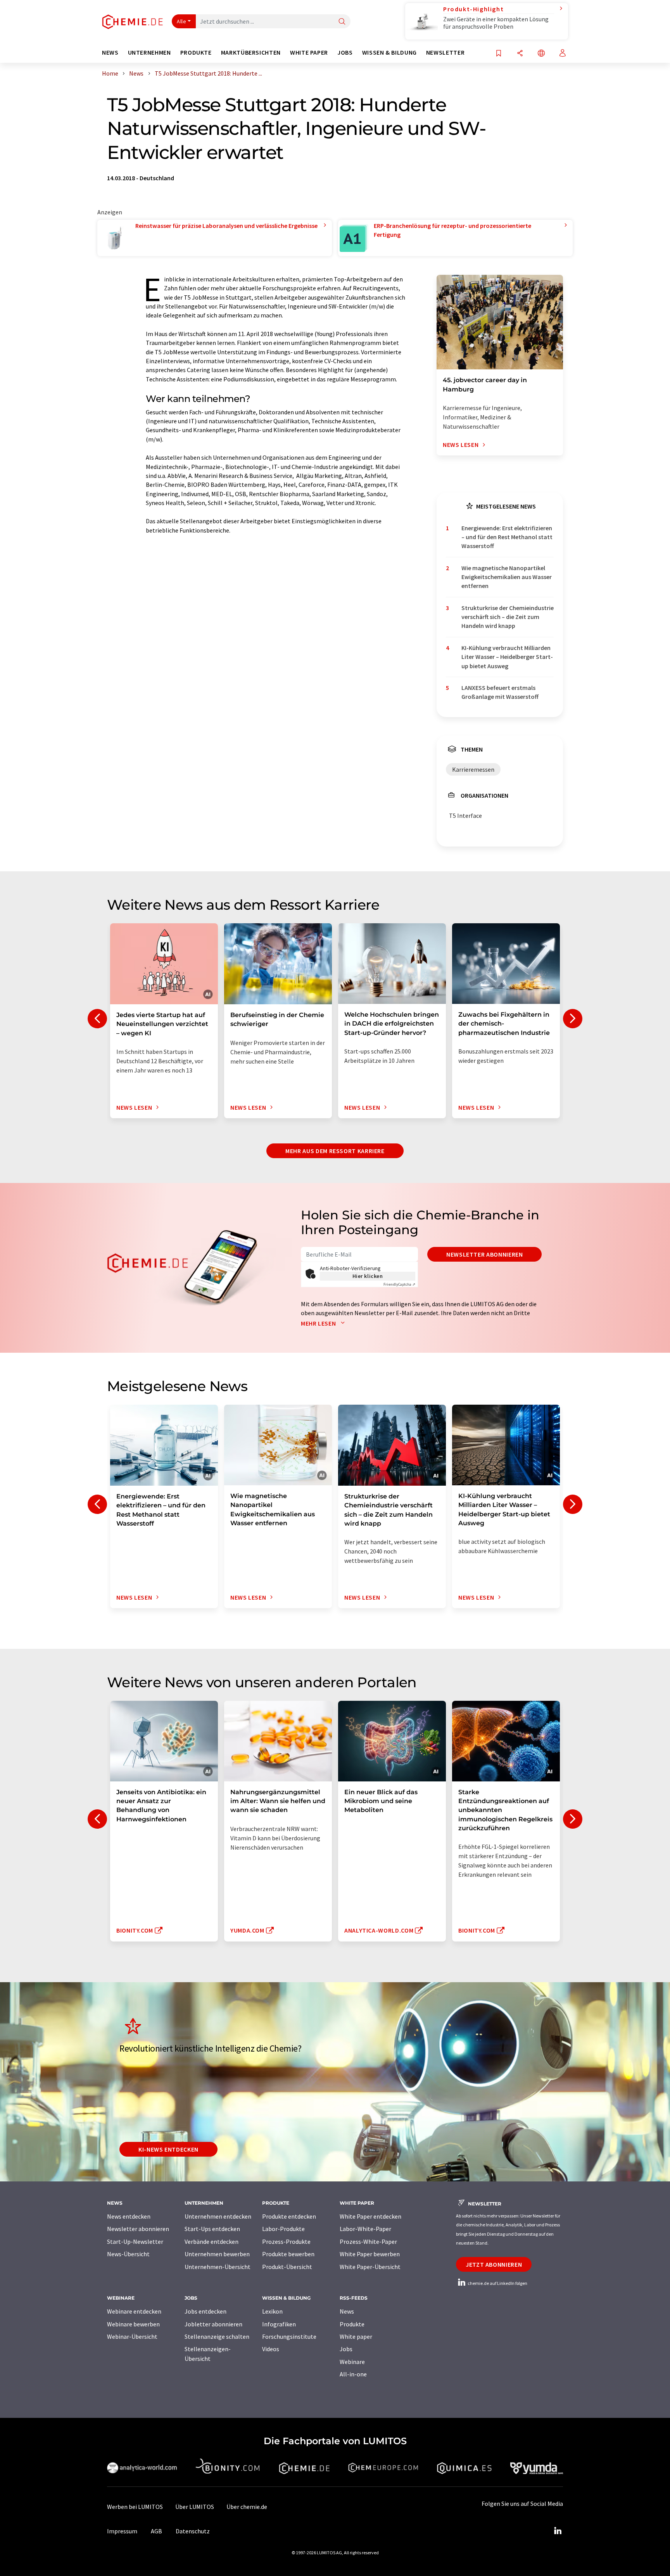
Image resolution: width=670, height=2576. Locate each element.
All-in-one (353, 2374)
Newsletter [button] (445, 53)
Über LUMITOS (195, 2507)
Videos (271, 2349)
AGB (156, 2531)
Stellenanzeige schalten (217, 2336)
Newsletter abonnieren (484, 1254)
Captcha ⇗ (399, 1284)
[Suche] (342, 22)
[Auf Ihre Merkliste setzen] (499, 54)
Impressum (122, 2531)
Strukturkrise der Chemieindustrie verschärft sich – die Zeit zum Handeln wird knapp (508, 617)
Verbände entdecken (212, 2241)
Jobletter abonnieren (213, 2324)
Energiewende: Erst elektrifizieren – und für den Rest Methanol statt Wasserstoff (507, 537)
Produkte (352, 2324)
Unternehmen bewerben (217, 2254)
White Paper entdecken (370, 2216)
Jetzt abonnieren (494, 2264)
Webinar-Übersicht (132, 2336)
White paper (356, 2336)
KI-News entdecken (168, 2149)
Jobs (346, 2349)
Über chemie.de (247, 2507)
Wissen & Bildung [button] (389, 53)
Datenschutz (193, 2531)
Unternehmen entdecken (218, 2216)
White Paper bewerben (370, 2254)
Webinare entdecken (134, 2311)
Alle (181, 21)
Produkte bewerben (288, 2254)
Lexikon (272, 2311)
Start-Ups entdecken (212, 2229)
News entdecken (129, 2216)
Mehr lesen (319, 1323)
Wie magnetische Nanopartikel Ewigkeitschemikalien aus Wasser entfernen (507, 577)
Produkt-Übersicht (287, 2267)
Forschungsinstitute (289, 2336)
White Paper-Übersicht (370, 2267)
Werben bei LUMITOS (135, 2507)
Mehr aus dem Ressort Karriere (335, 1151)
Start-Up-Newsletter (135, 2241)
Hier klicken (368, 1276)
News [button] (110, 53)
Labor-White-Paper (365, 2229)
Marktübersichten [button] (251, 53)
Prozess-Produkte (286, 2241)
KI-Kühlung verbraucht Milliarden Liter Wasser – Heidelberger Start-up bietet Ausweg (507, 657)
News (347, 2311)
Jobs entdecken (205, 2311)
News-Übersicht (128, 2254)
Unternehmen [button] (149, 53)
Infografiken (279, 2324)
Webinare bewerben (133, 2324)
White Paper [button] (309, 53)
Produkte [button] (196, 53)
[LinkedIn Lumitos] (558, 2531)
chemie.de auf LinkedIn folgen (497, 2283)
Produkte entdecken (289, 2216)
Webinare (352, 2362)
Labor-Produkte (283, 2229)
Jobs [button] (345, 53)
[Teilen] (520, 54)
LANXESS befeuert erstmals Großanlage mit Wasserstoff (500, 692)
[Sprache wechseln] (541, 54)
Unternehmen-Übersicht (218, 2267)
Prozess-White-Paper (368, 2241)
